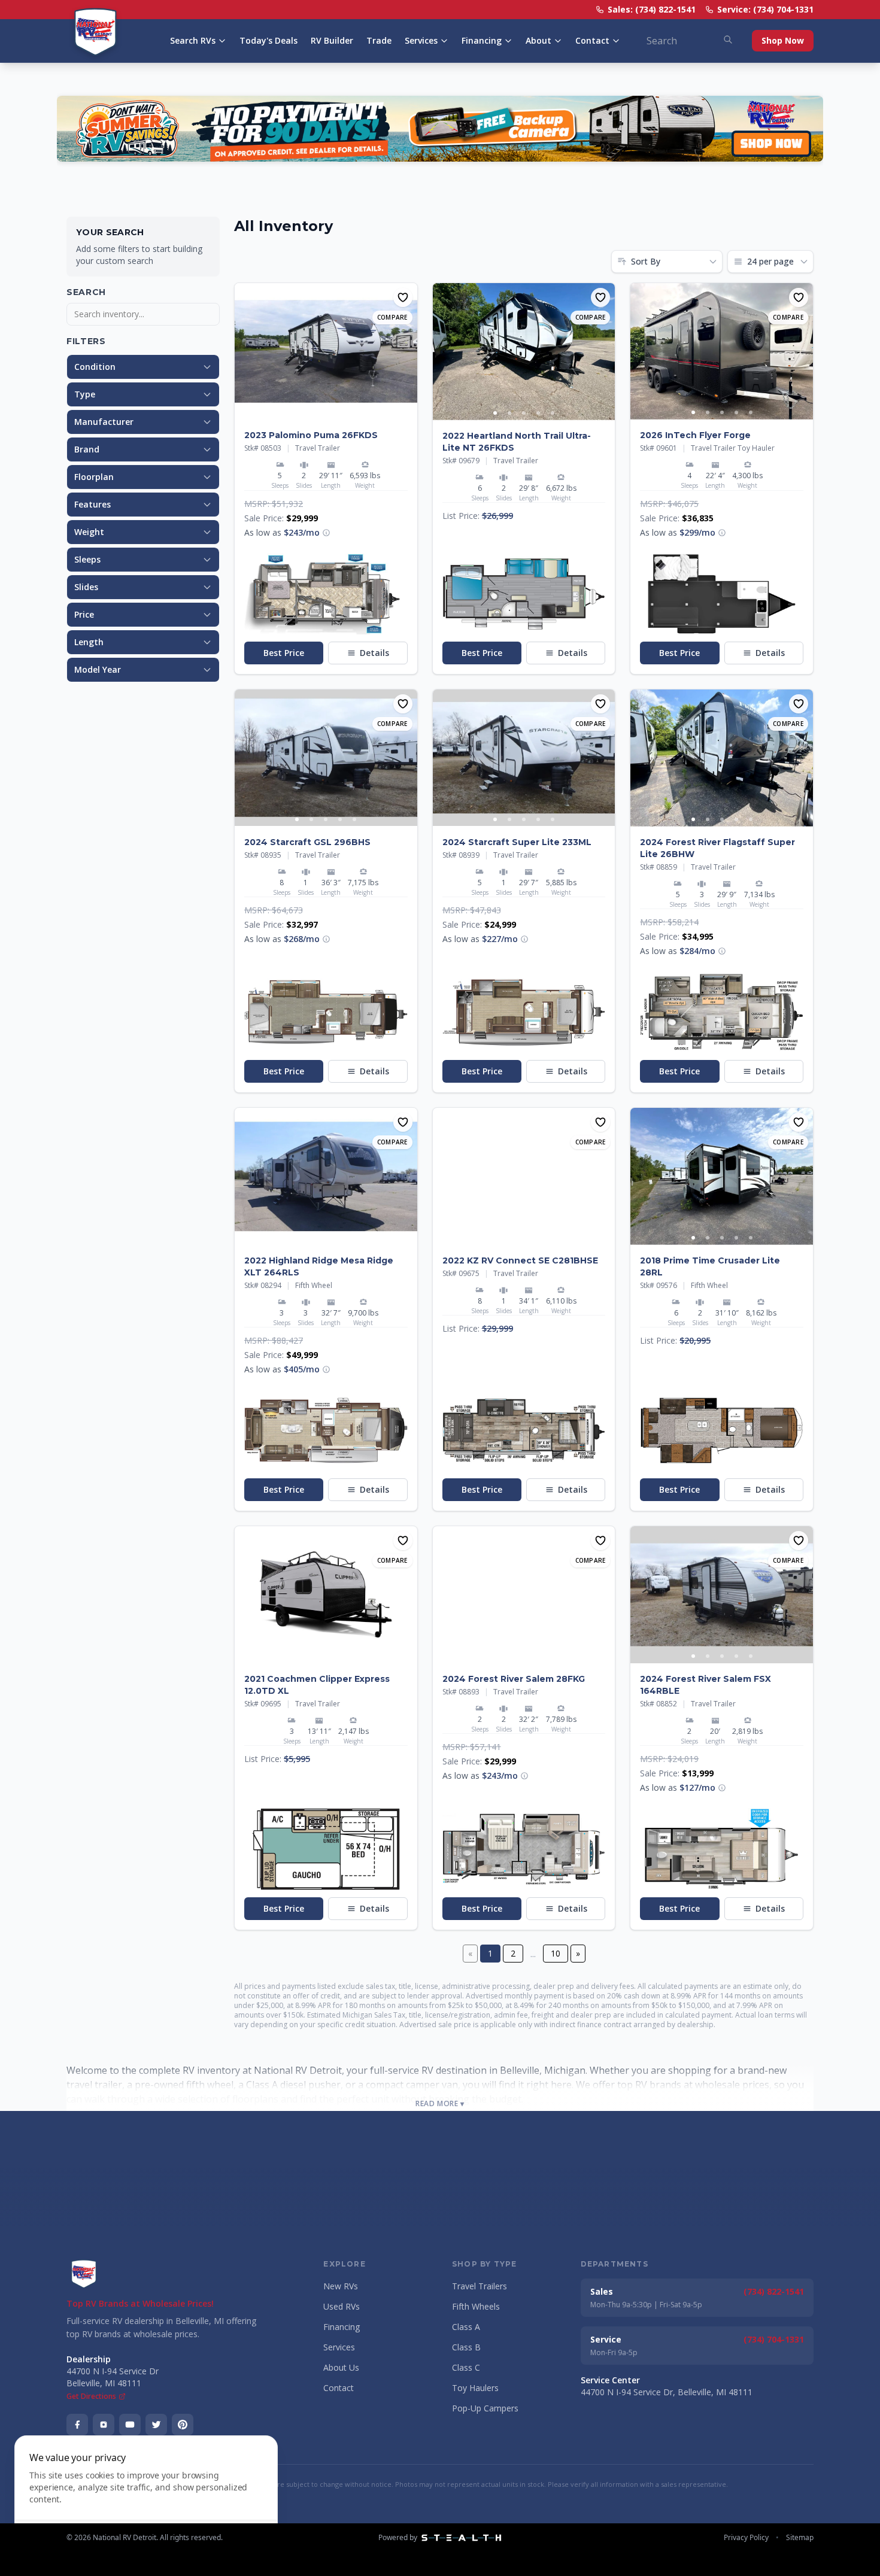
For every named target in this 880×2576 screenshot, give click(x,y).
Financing (482, 40)
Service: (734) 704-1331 (765, 9)
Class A (466, 2327)
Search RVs (193, 40)
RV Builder (332, 40)
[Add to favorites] (403, 297)
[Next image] (408, 351)
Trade (379, 40)
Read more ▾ (440, 2104)
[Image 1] (297, 412)
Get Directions (91, 2396)
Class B (466, 2347)
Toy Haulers (475, 2388)
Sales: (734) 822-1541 (652, 9)
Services (421, 40)
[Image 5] (354, 412)
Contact (592, 40)
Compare (392, 317)
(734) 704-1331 (774, 2339)
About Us (341, 2367)
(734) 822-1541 (774, 2291)
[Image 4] (340, 412)
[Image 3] (326, 412)
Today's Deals (268, 40)
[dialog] (146, 2498)
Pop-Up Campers (485, 2408)
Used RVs (342, 2306)
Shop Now (783, 40)
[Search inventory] (728, 40)
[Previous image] (244, 351)
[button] (326, 533)
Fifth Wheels (476, 2306)
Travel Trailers (480, 2286)
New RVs (341, 2286)
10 (556, 1953)
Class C (466, 2367)
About (538, 40)
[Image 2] (311, 412)
